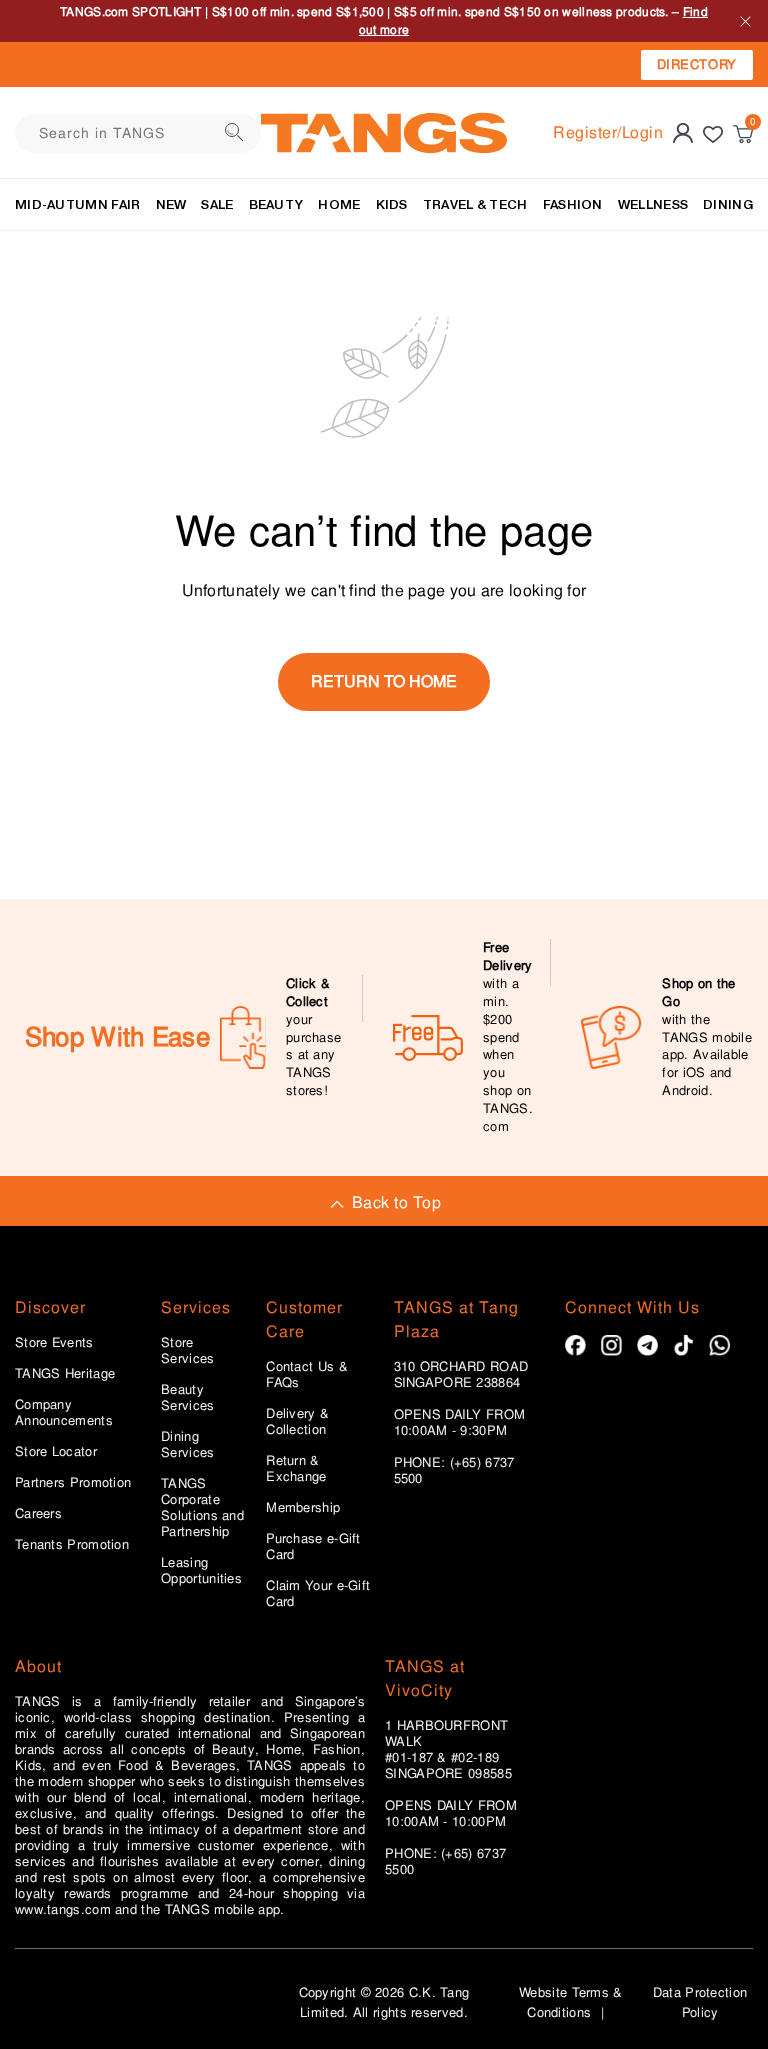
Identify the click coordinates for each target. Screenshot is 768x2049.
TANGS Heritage (65, 1374)
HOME (339, 204)
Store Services (187, 1351)
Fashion (573, 204)
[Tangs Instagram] (611, 1345)
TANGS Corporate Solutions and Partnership (202, 1508)
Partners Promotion (73, 1483)
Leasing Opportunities (201, 1571)
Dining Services (187, 1445)
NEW (171, 204)
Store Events (54, 1343)
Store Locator (56, 1452)
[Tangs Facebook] (575, 1345)
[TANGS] (384, 133)
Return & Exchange (296, 1469)
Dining (728, 204)
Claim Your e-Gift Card (318, 1594)
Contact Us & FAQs (307, 1375)
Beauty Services (187, 1398)
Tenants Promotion (72, 1545)
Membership (303, 1508)
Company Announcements (64, 1413)
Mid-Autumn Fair (78, 204)
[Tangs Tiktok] (683, 1345)
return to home (384, 681)
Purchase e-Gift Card (313, 1547)
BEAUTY (276, 204)
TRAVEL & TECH (475, 204)
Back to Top (396, 1202)
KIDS (392, 204)
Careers (38, 1514)
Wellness (653, 204)
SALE (217, 204)
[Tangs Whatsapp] (719, 1345)
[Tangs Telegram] (647, 1345)
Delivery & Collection (297, 1422)
